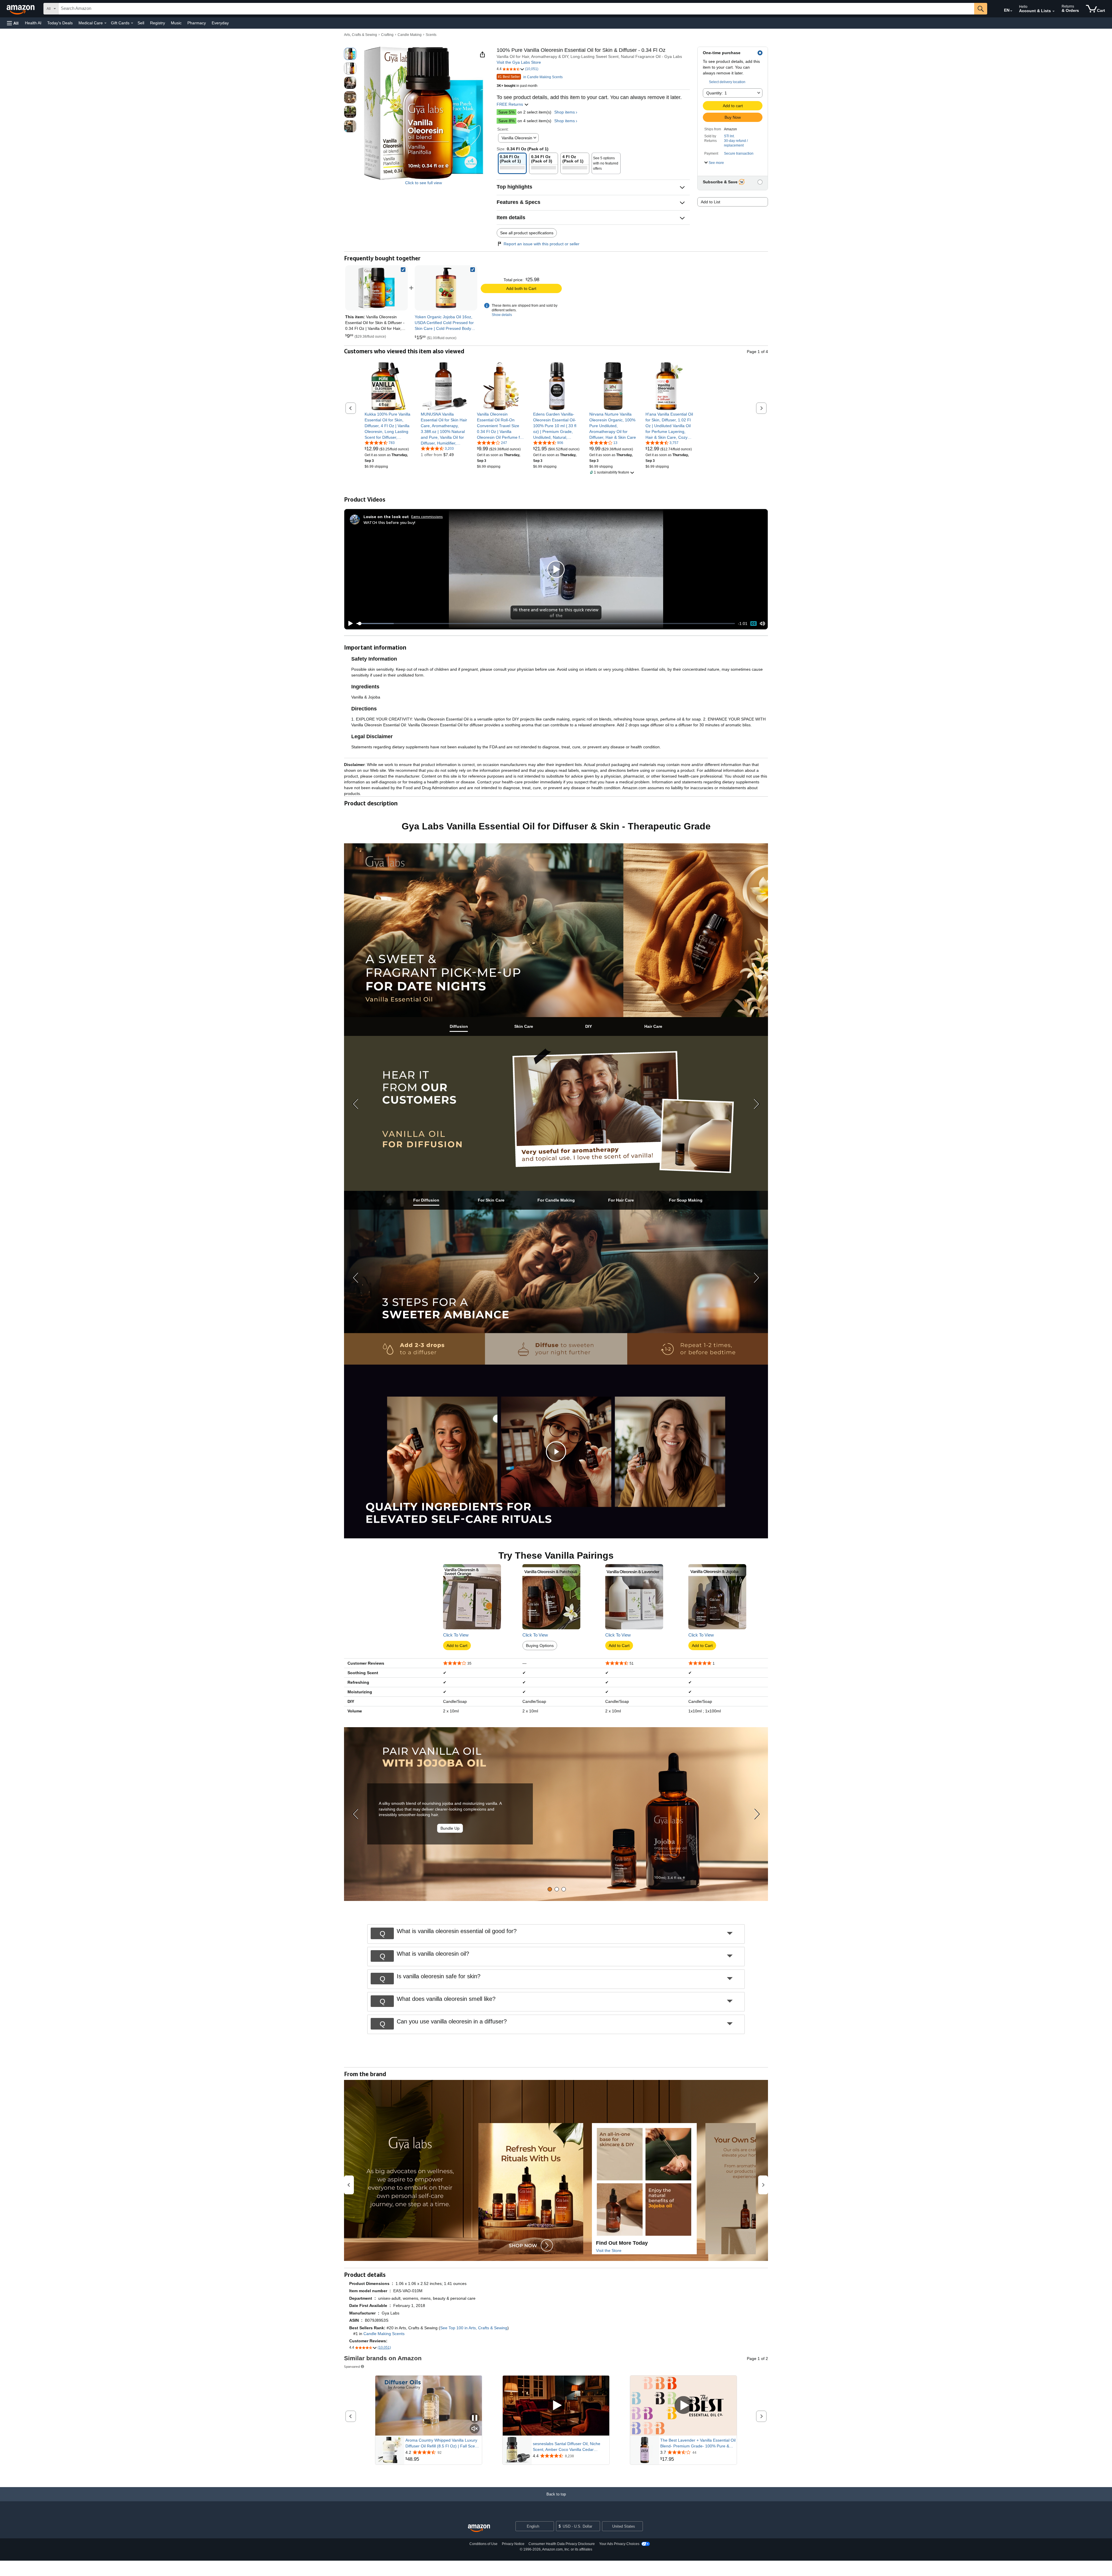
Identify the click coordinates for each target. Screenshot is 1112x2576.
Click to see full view (424, 183)
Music (176, 23)
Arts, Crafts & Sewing (361, 35)
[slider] (546, 624)
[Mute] (762, 624)
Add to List (710, 202)
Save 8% (506, 121)
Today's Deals (60, 23)
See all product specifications (527, 233)
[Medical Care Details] (105, 23)
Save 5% (506, 112)
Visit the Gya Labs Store (519, 62)
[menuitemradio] (753, 624)
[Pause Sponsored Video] (475, 2418)
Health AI (33, 23)
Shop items (565, 112)
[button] (13, 23)
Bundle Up (450, 1828)
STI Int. (729, 136)
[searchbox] (516, 9)
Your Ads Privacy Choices (619, 2544)
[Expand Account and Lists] (1054, 11)
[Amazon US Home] (479, 2528)
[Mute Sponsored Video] (475, 2429)
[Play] (349, 624)
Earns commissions (427, 517)
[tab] (459, 1026)
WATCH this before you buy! (389, 522)
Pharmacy (197, 23)
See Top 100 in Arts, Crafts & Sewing (474, 2328)
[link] (446, 288)
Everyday (220, 23)
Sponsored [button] (352, 2366)
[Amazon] (21, 9)
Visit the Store (609, 2250)
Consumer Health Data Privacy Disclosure (562, 2544)
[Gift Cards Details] (132, 23)
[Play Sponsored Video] (556, 2406)
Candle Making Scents (384, 2334)
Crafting (387, 35)
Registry (158, 23)
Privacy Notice (513, 2544)
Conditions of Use (483, 2544)
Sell (141, 23)
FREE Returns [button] (510, 104)
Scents (431, 35)
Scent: (503, 129)
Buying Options (540, 1646)
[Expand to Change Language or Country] (1011, 11)
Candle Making (410, 35)
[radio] (350, 54)
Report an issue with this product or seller (542, 244)
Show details (502, 315)
